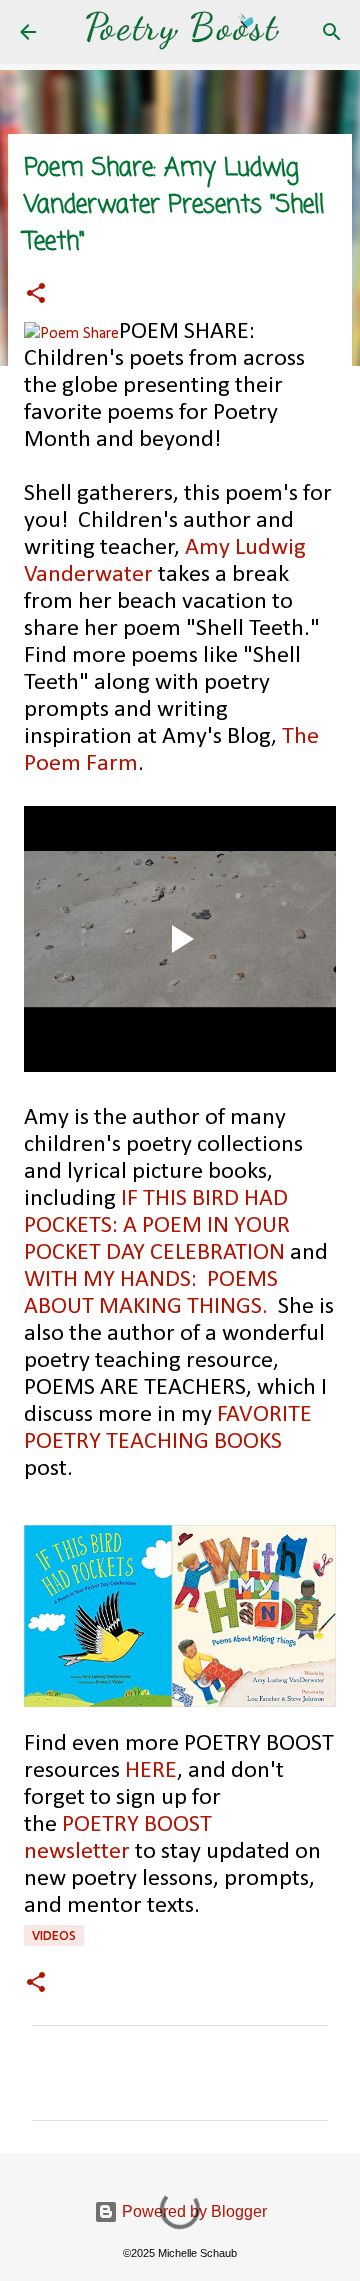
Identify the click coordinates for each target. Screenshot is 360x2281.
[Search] (332, 32)
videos (54, 1935)
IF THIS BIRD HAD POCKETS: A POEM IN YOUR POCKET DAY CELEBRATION (157, 1226)
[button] (36, 295)
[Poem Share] (71, 334)
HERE (151, 1771)
